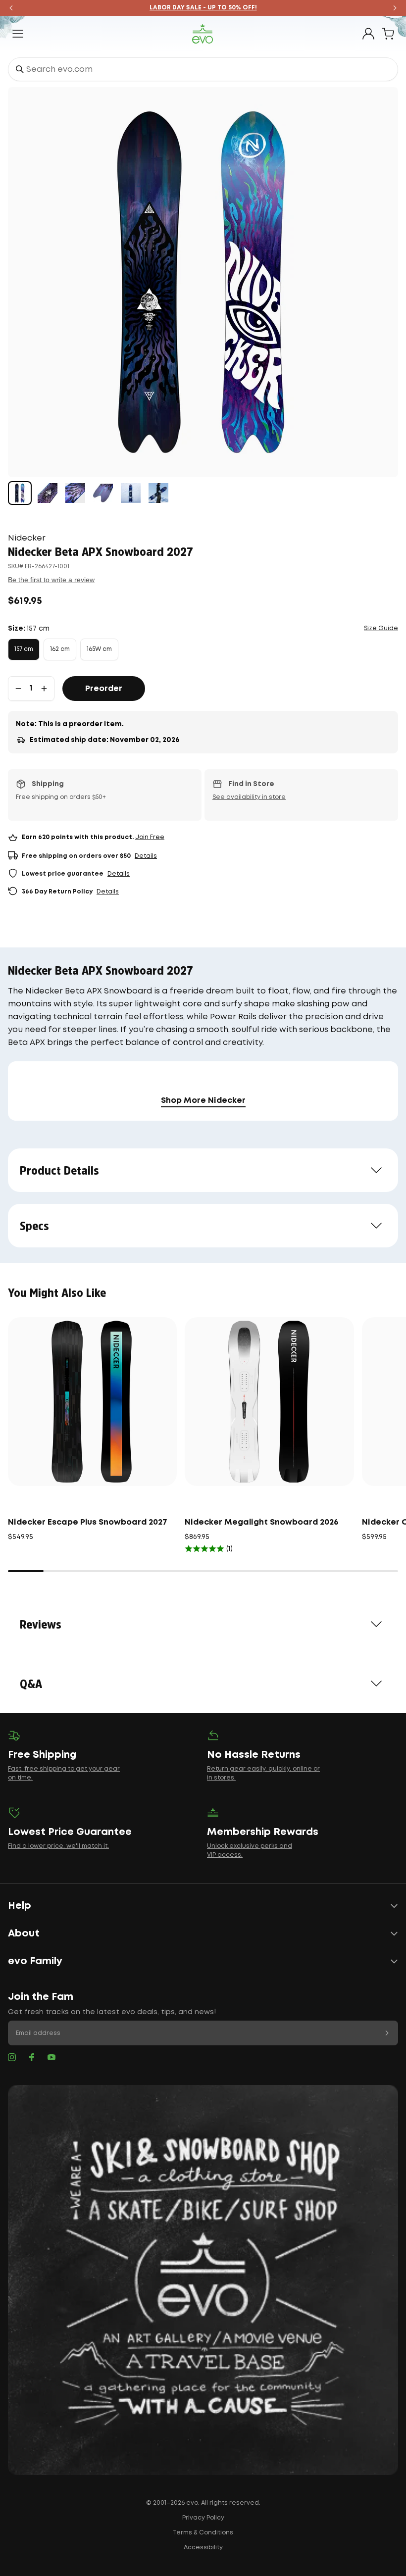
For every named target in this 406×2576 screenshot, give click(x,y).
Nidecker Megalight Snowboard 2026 (262, 1522)
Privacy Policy (203, 2518)
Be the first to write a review (51, 580)
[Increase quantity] (44, 689)
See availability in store (249, 797)
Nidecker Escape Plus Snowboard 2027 (88, 1522)
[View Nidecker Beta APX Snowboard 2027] (20, 493)
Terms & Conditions (203, 2533)
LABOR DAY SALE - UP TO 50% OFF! (203, 8)
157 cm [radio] (24, 649)
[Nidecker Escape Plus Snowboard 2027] (92, 1402)
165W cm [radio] (99, 649)
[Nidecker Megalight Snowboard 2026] (269, 1402)
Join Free (150, 837)
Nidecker (27, 538)
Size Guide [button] (381, 628)
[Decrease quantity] (18, 689)
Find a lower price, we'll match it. (58, 1846)
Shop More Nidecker (203, 1101)
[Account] (368, 34)
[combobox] (203, 69)
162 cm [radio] (60, 649)
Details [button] (146, 856)
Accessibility (203, 2548)
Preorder (104, 689)
